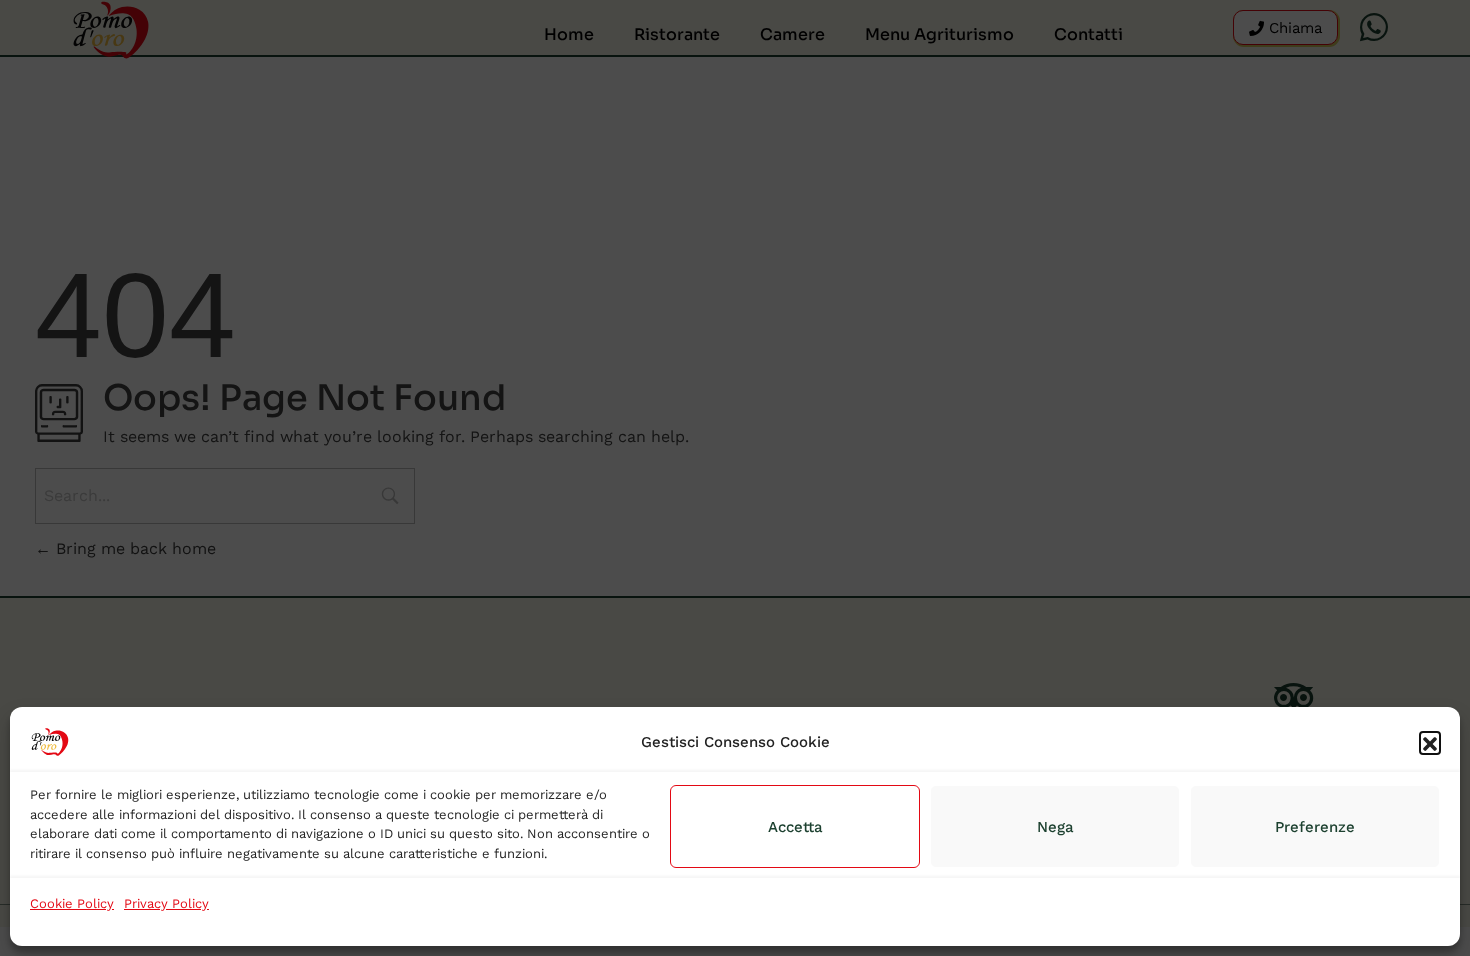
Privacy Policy (166, 903)
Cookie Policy (72, 903)
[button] (1430, 742)
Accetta (795, 827)
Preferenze (1315, 827)
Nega (1055, 827)
